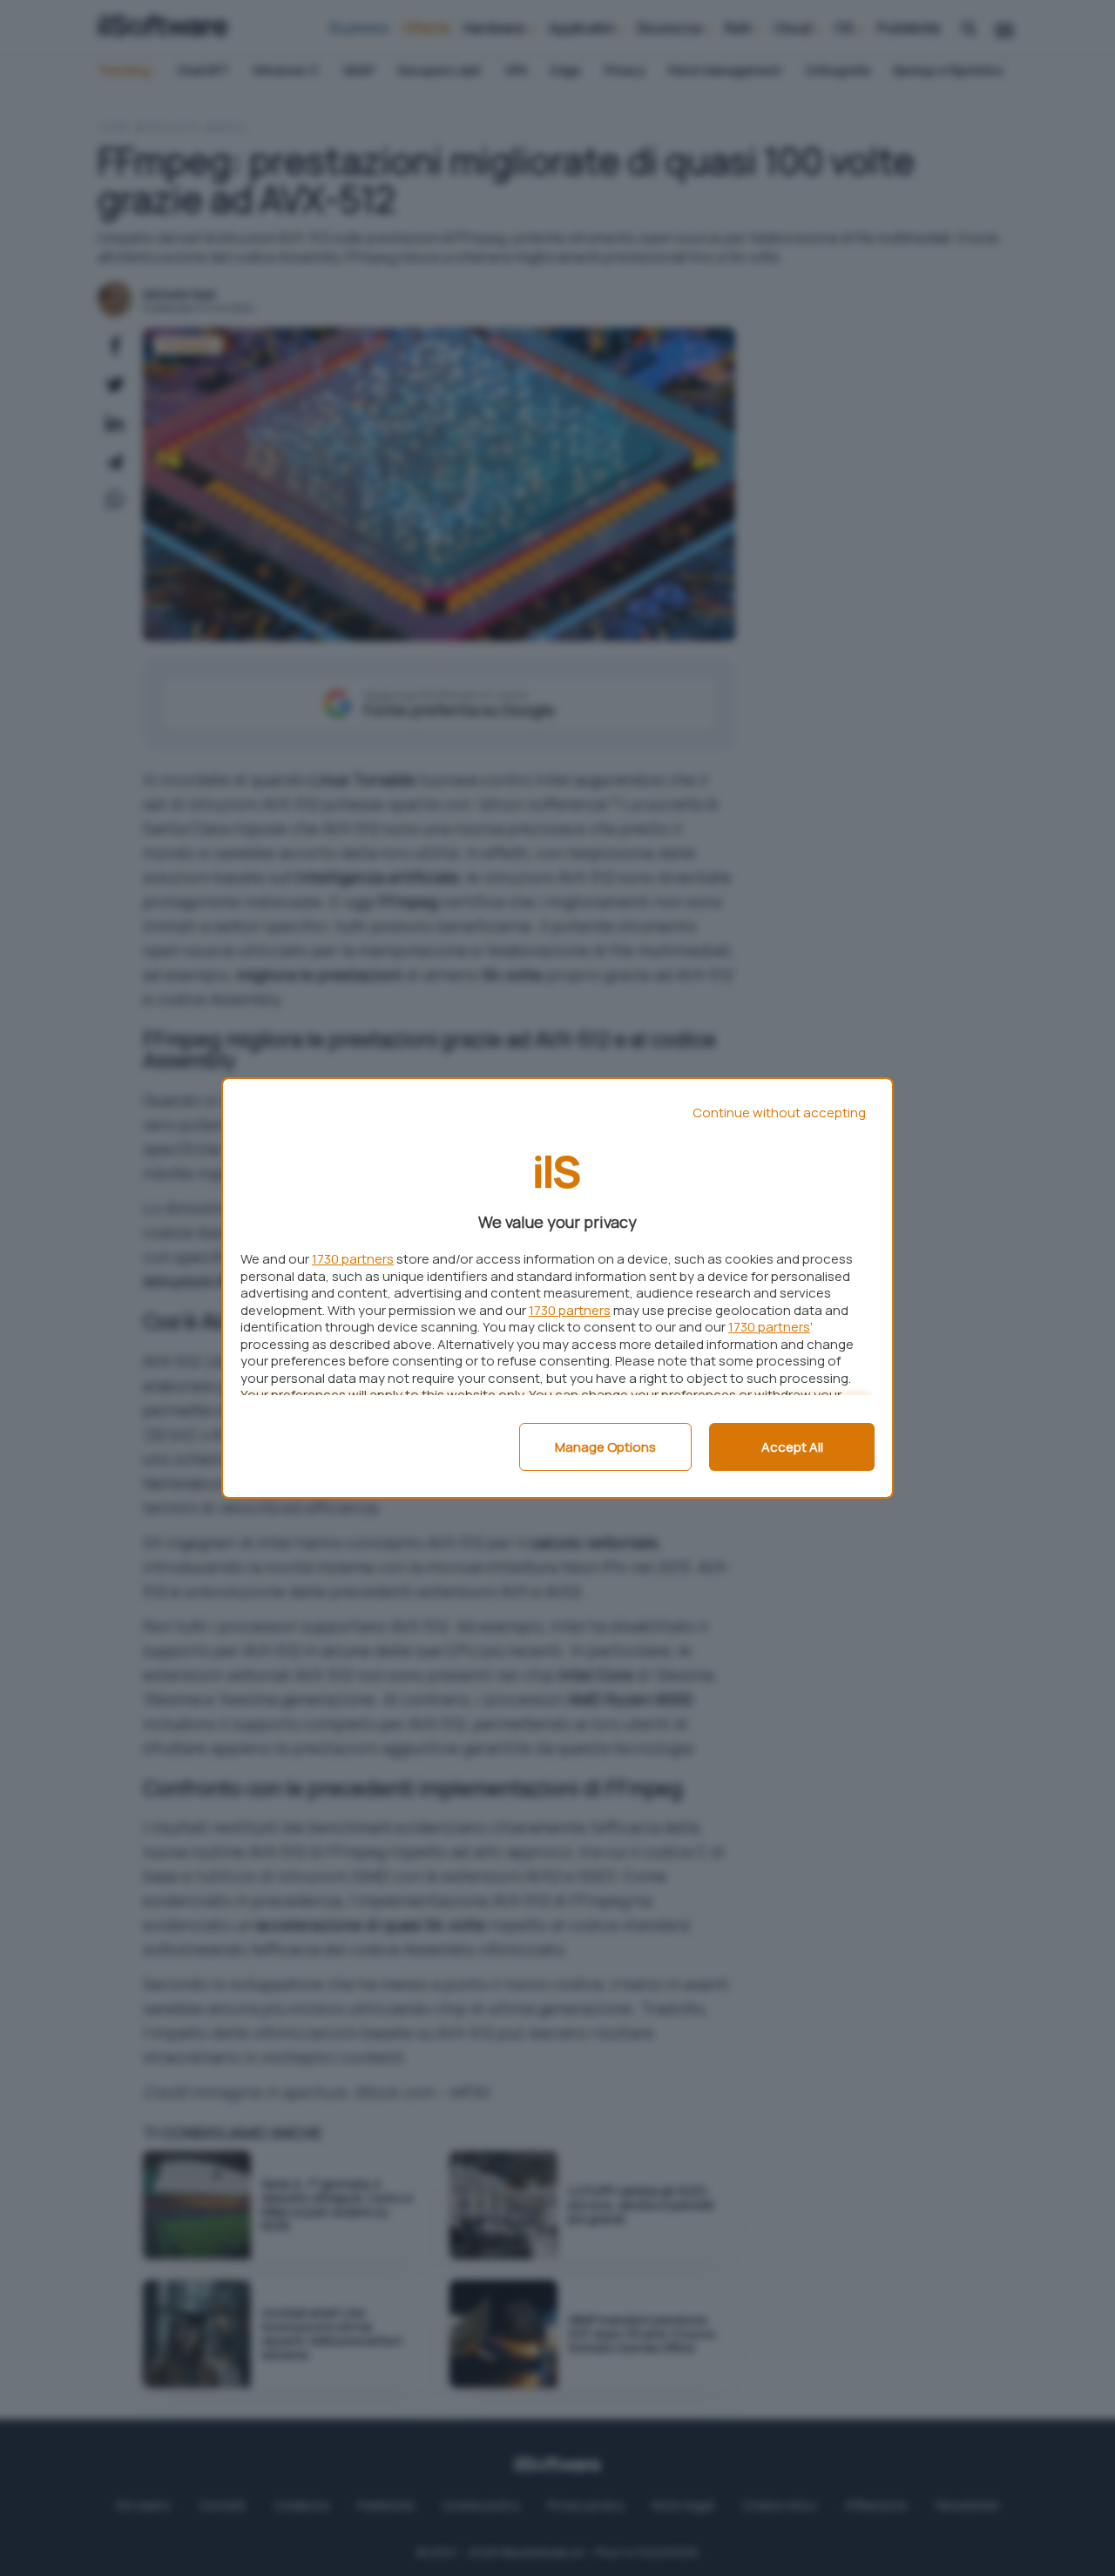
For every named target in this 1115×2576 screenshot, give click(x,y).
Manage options (605, 1447)
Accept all (792, 1447)
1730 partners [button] (353, 1259)
